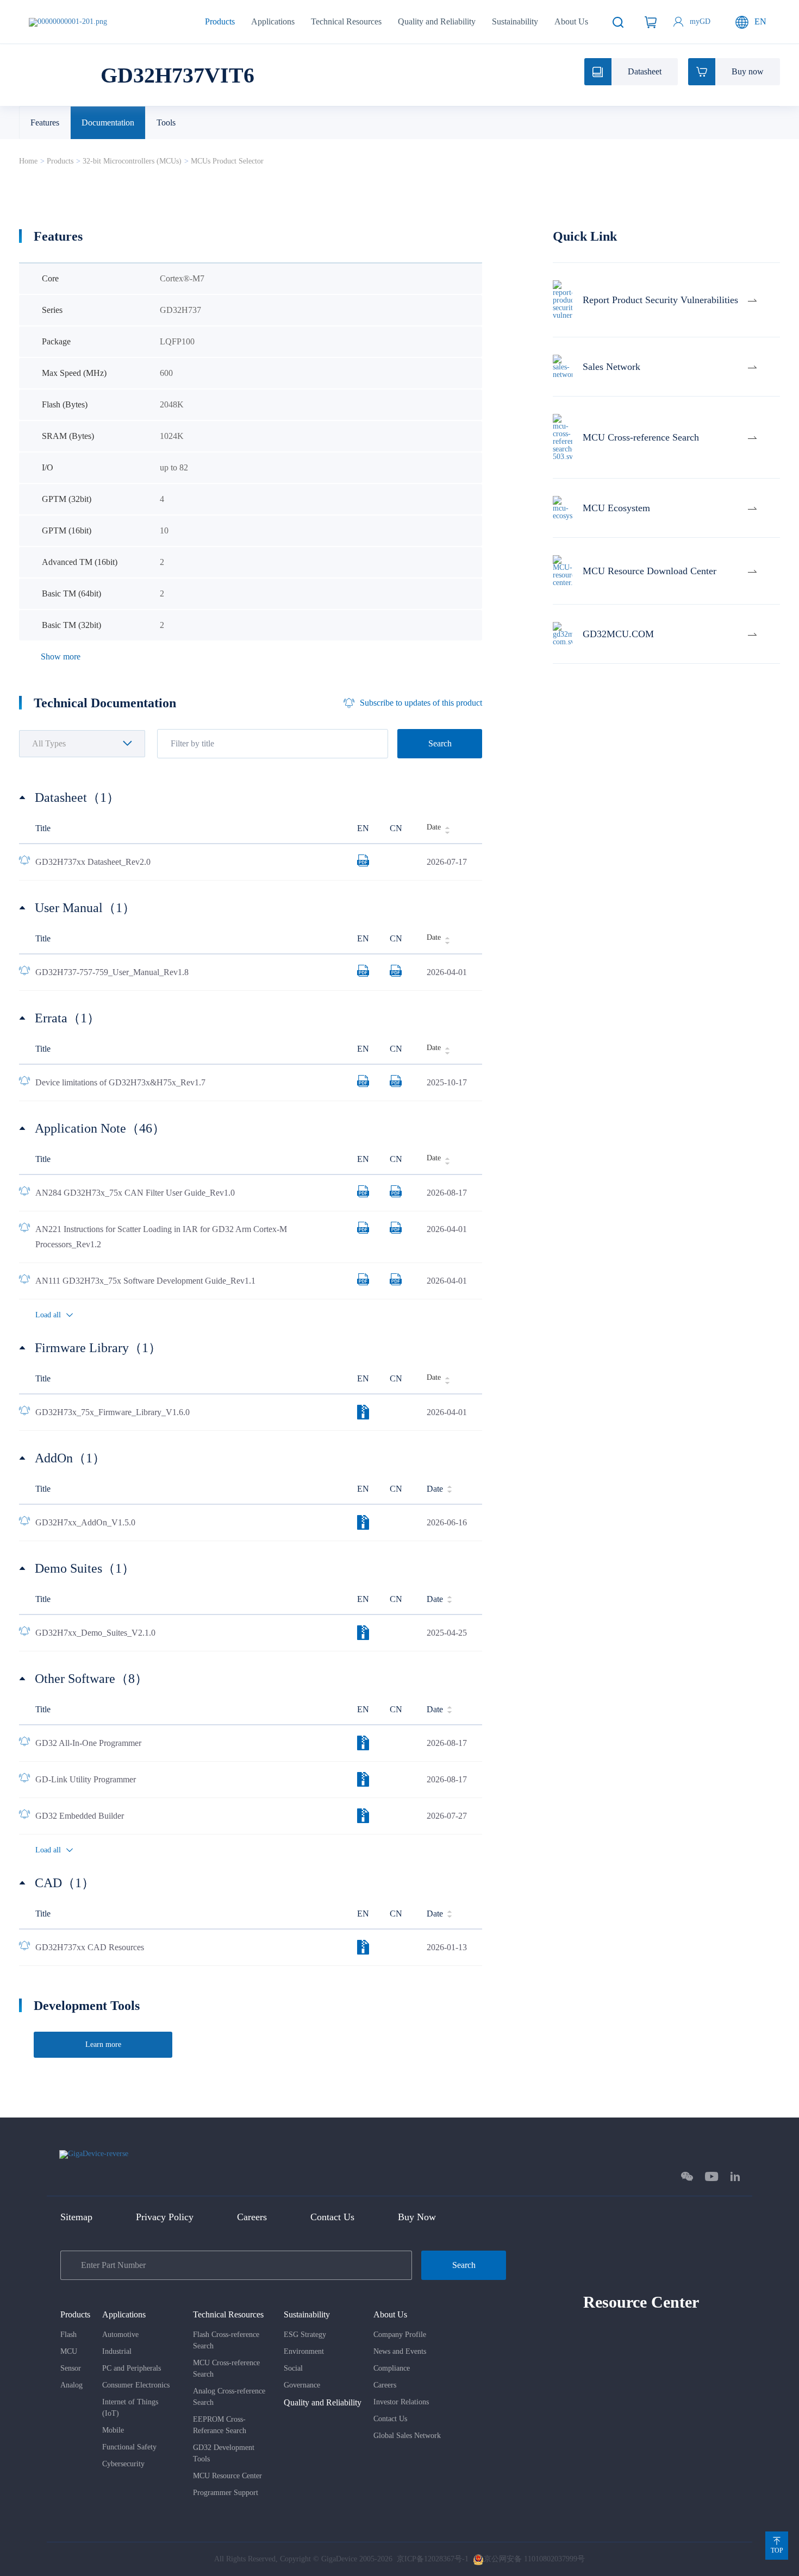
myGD (700, 21)
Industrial (117, 2351)
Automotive (120, 2335)
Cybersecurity (123, 2464)
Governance (302, 2385)
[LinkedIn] (735, 2176)
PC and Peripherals (132, 2368)
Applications (273, 21)
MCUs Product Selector (227, 161)
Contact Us (332, 2217)
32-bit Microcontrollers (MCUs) (132, 161)
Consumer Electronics (136, 2385)
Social (293, 2368)
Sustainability (515, 21)
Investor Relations (401, 2402)
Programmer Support (226, 2493)
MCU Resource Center (227, 2476)
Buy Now (417, 2217)
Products (220, 21)
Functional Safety (129, 2447)
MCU (69, 2351)
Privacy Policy (165, 2217)
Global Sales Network (407, 2436)
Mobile (113, 2430)
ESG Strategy (305, 2335)
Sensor (71, 2368)
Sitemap (76, 2217)
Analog (71, 2385)
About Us (571, 21)
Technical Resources (346, 21)
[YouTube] (712, 2176)
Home (28, 161)
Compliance (392, 2368)
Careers (252, 2217)
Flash (68, 2335)
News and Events (400, 2351)
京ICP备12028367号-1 (433, 2559)
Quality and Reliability (437, 21)
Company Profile (400, 2335)
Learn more (103, 2044)
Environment (304, 2351)
